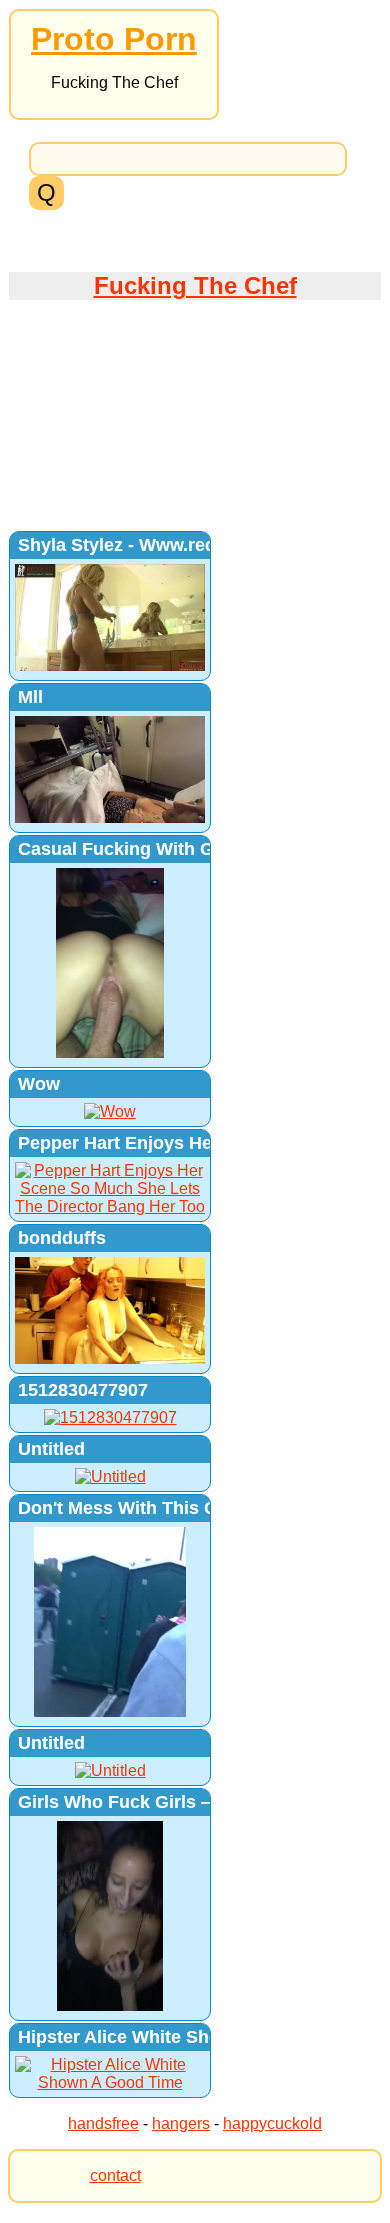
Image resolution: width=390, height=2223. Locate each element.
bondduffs (62, 1238)
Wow (39, 1084)
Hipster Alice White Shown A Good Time (189, 2037)
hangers (181, 2123)
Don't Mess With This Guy (128, 1508)
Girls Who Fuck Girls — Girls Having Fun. (195, 1802)
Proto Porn (114, 39)
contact (115, 2175)
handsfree (103, 2123)
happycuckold (272, 2123)
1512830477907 (83, 1390)
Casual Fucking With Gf (119, 849)
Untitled (51, 1449)
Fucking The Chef (195, 285)
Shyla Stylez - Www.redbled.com (156, 545)
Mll (30, 697)
